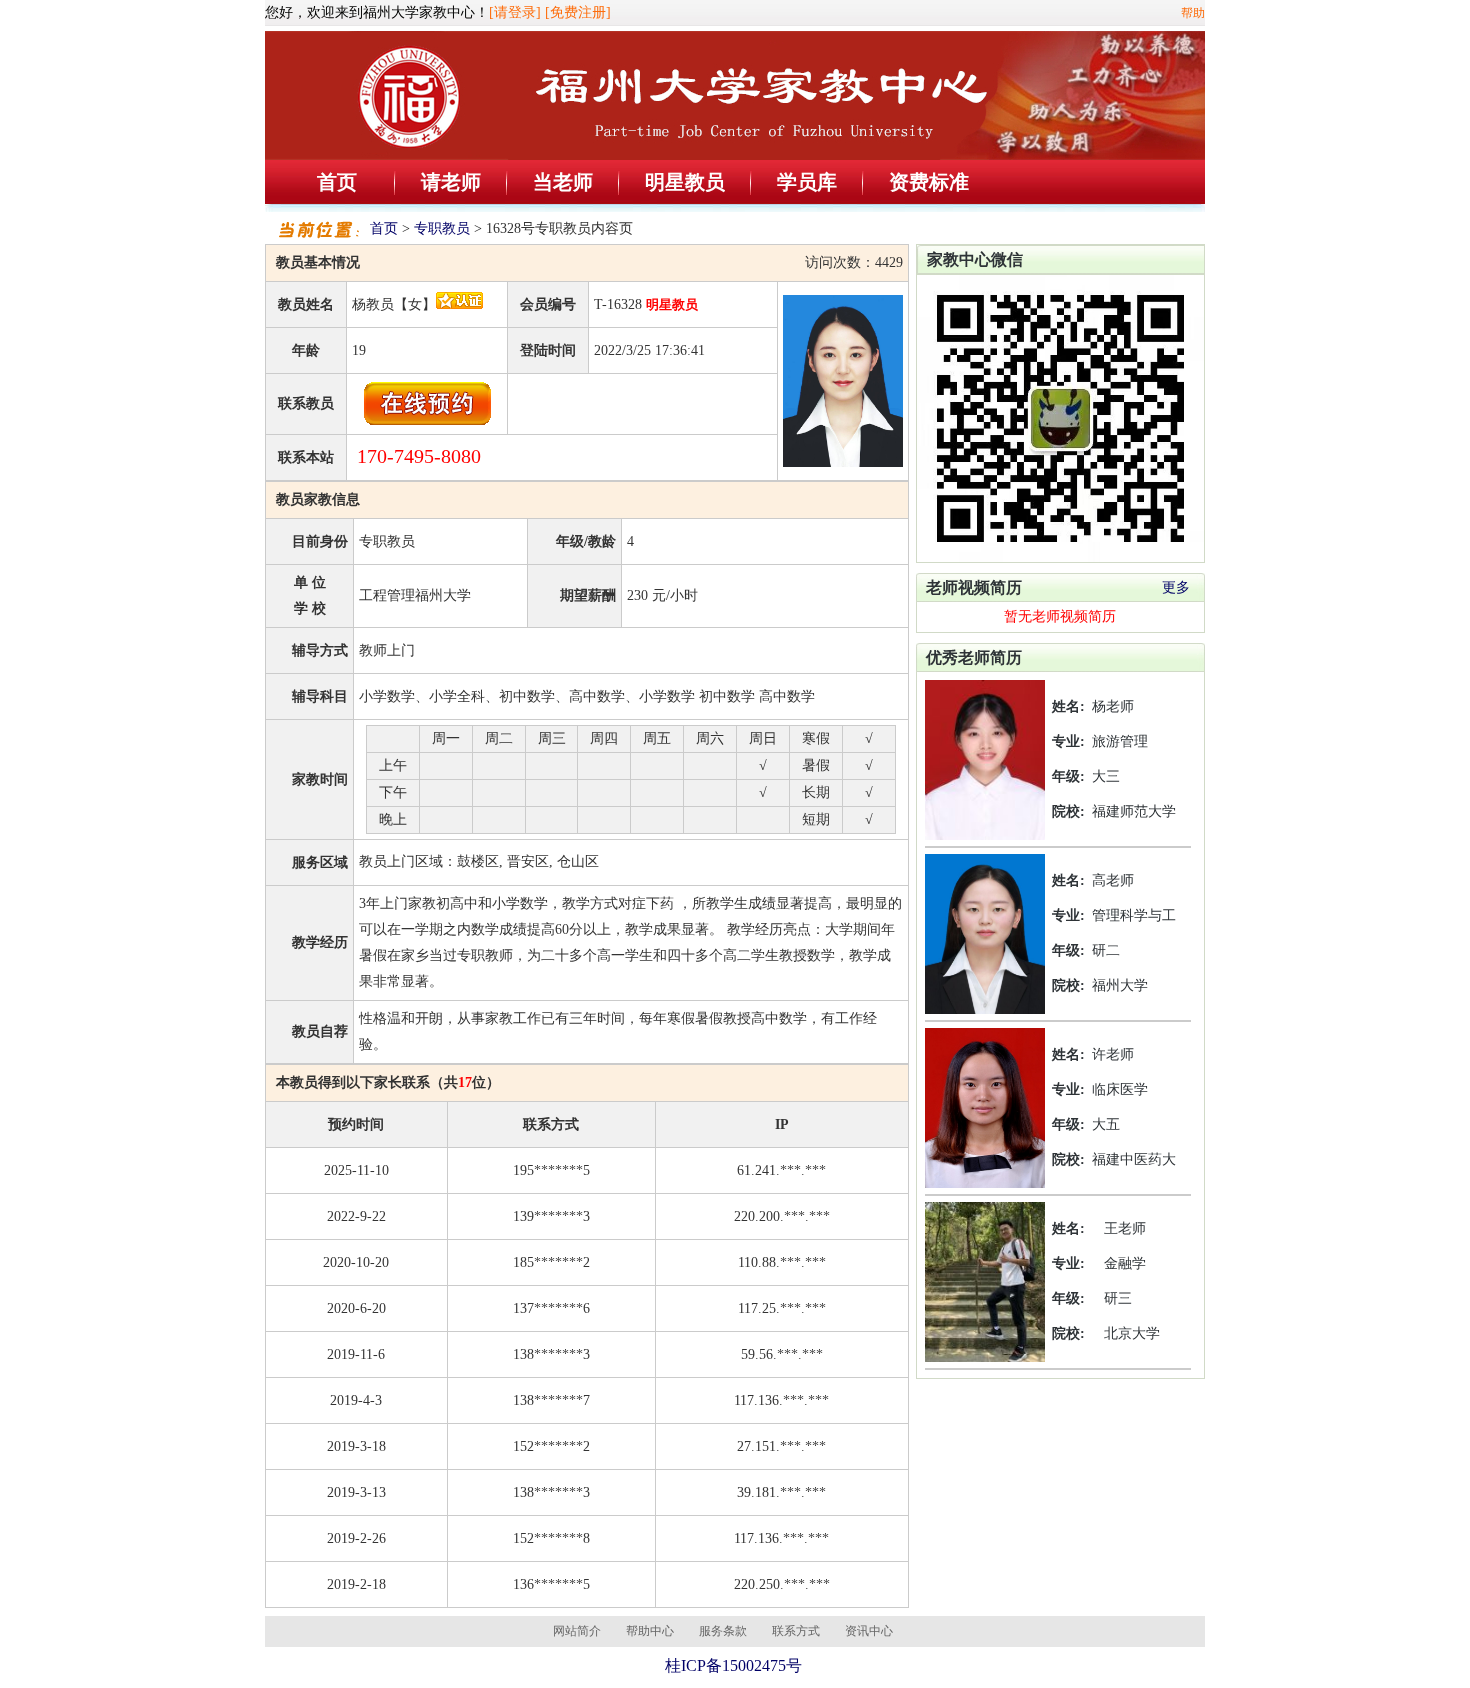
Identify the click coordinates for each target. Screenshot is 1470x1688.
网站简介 (577, 1631)
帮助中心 (650, 1631)
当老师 (563, 182)
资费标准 (929, 182)
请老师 (451, 182)
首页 (337, 182)
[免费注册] (578, 12)
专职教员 (442, 228)
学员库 (807, 182)
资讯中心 (869, 1631)
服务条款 (723, 1631)
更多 (1176, 587)
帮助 (1193, 13)
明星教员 (685, 182)
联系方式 (796, 1631)
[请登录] (515, 12)
